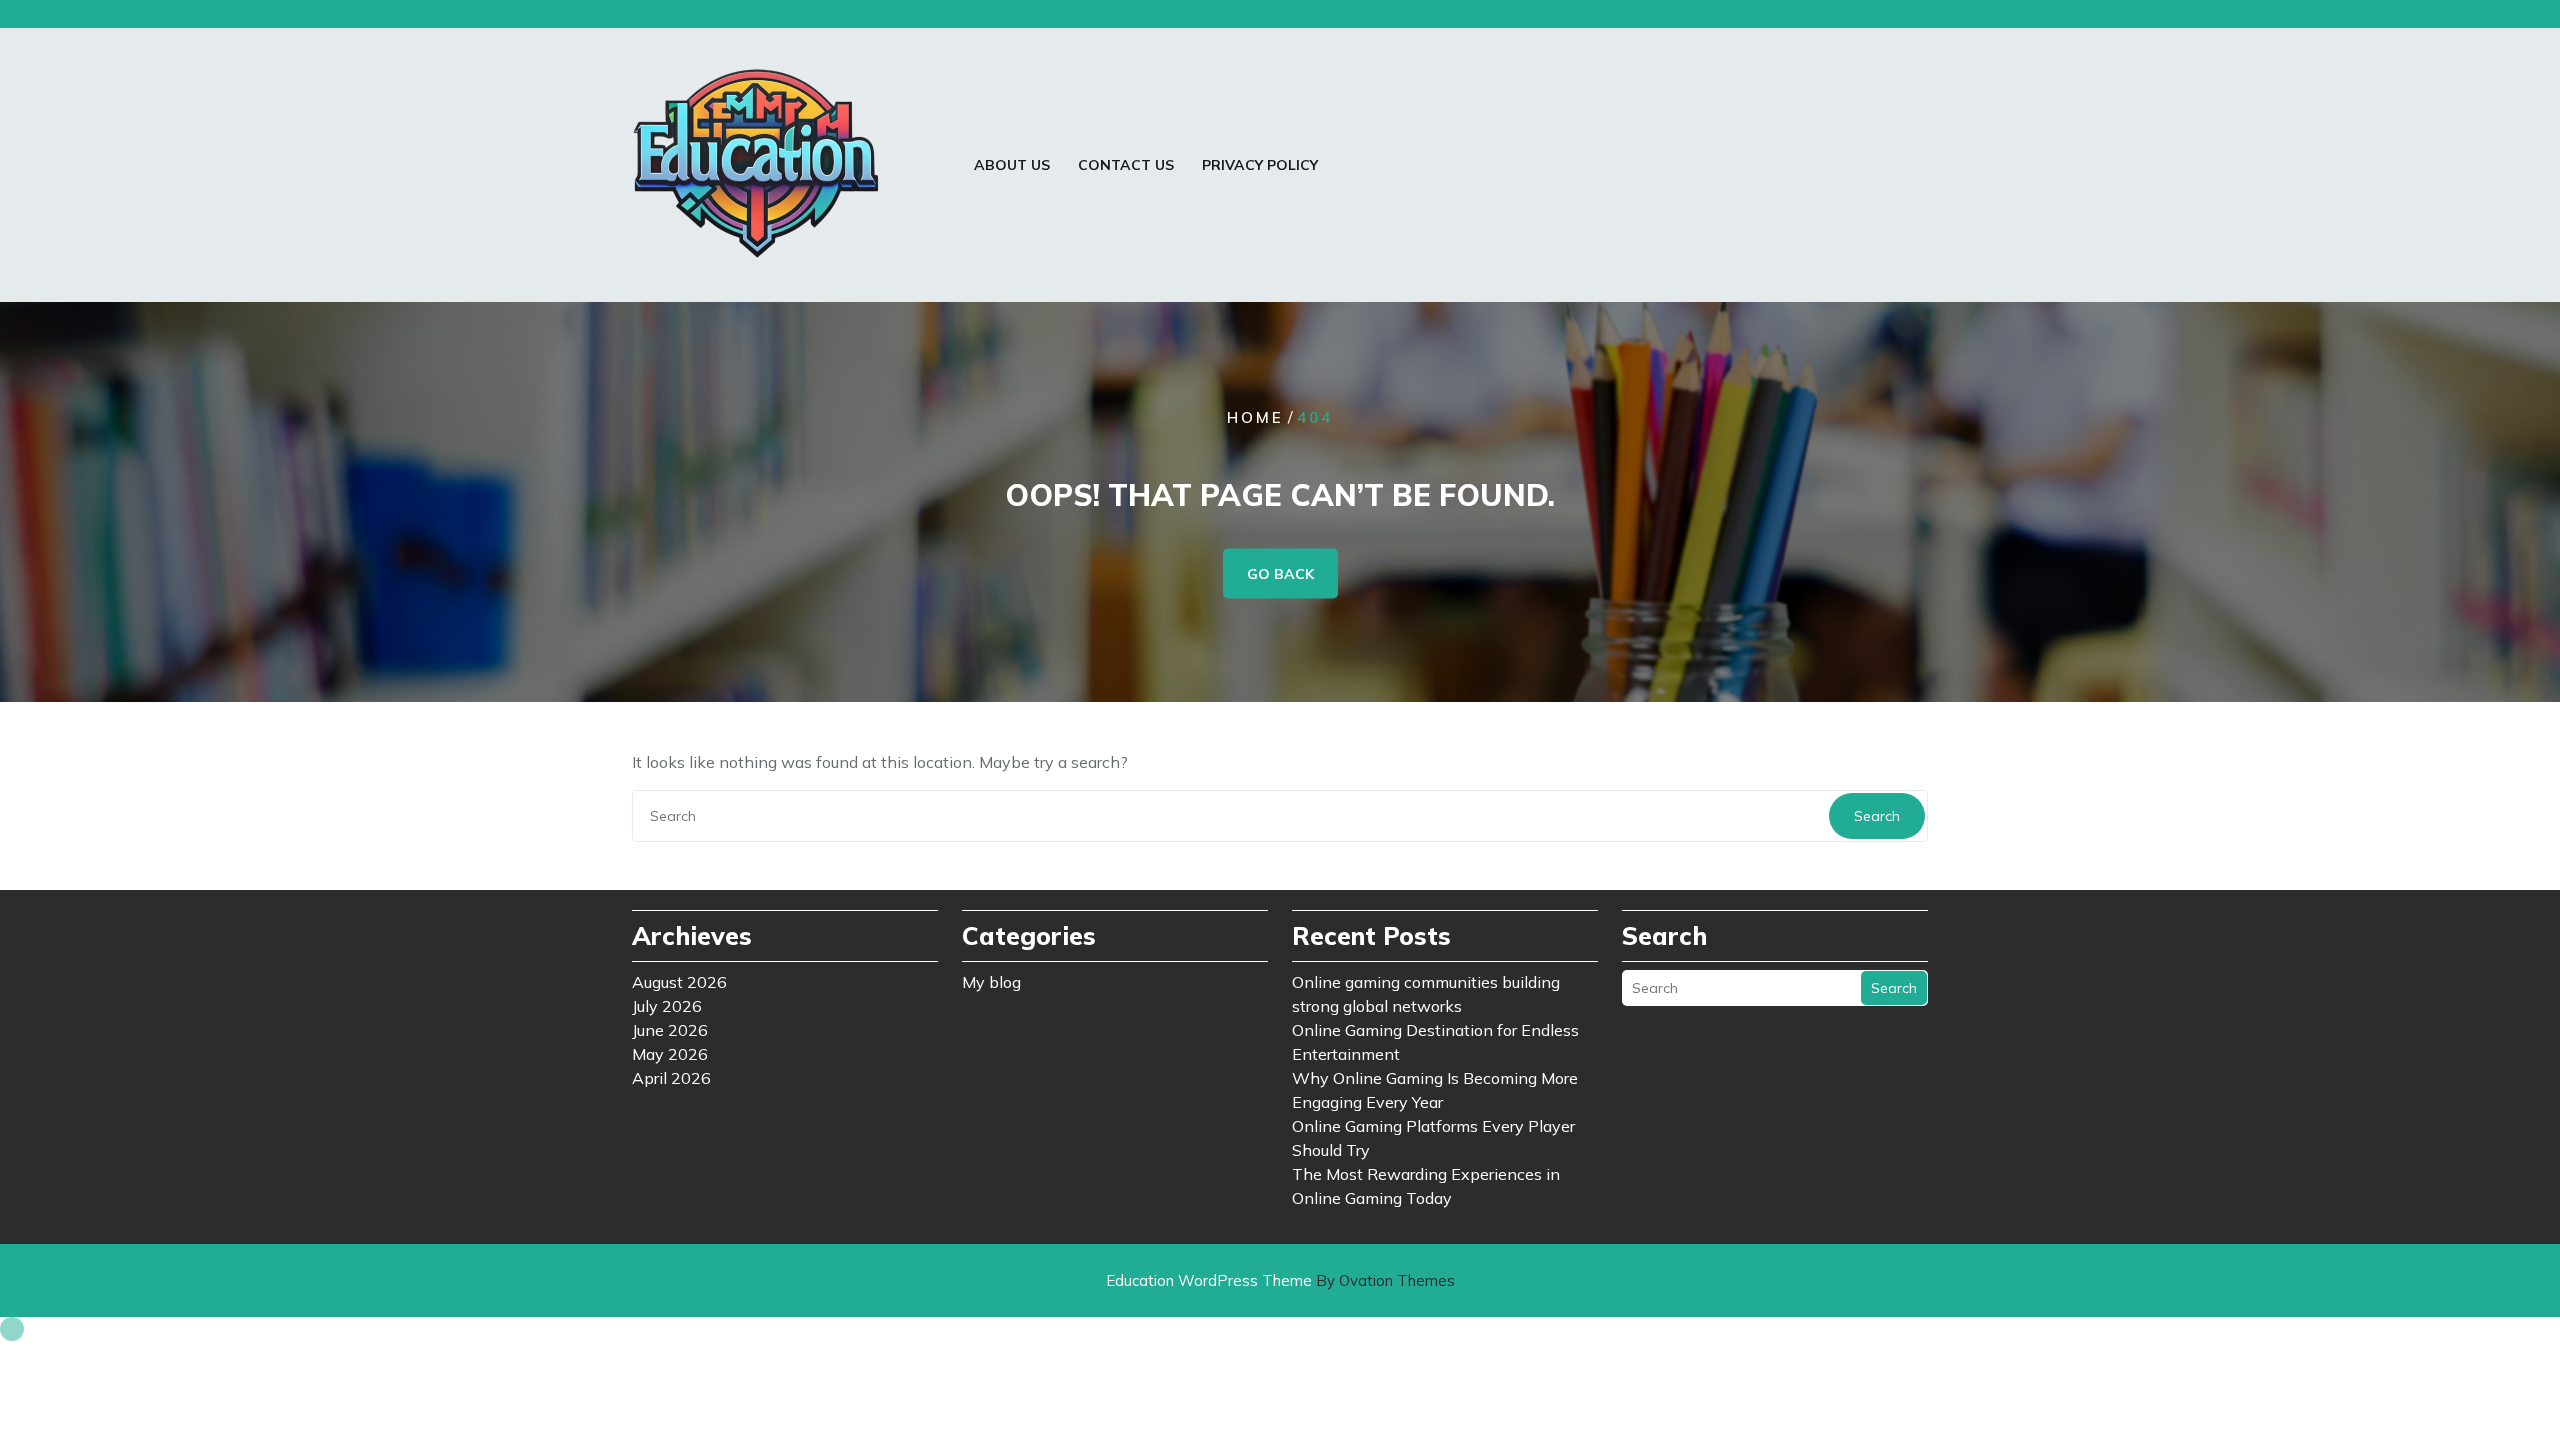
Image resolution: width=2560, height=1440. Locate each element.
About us (1012, 165)
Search (1877, 816)
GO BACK (1280, 574)
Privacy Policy (1260, 165)
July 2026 (667, 1006)
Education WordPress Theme (1280, 1280)
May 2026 (670, 1054)
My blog (991, 982)
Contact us (1126, 165)
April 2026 (671, 1078)
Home (1255, 417)
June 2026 (670, 1030)
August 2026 (679, 982)
